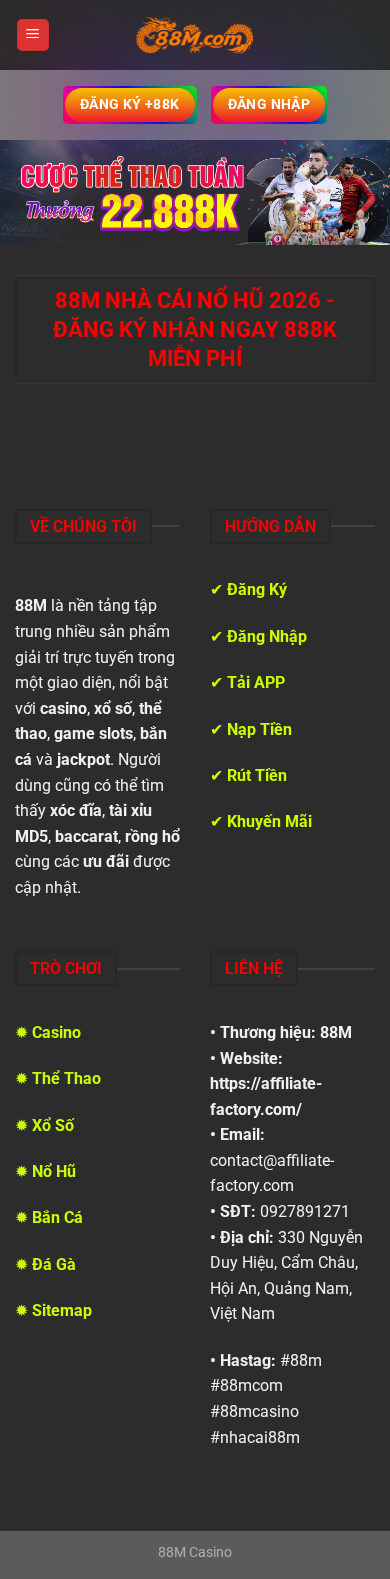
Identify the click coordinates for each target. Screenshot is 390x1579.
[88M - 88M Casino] (195, 35)
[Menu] (33, 35)
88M (336, 1032)
